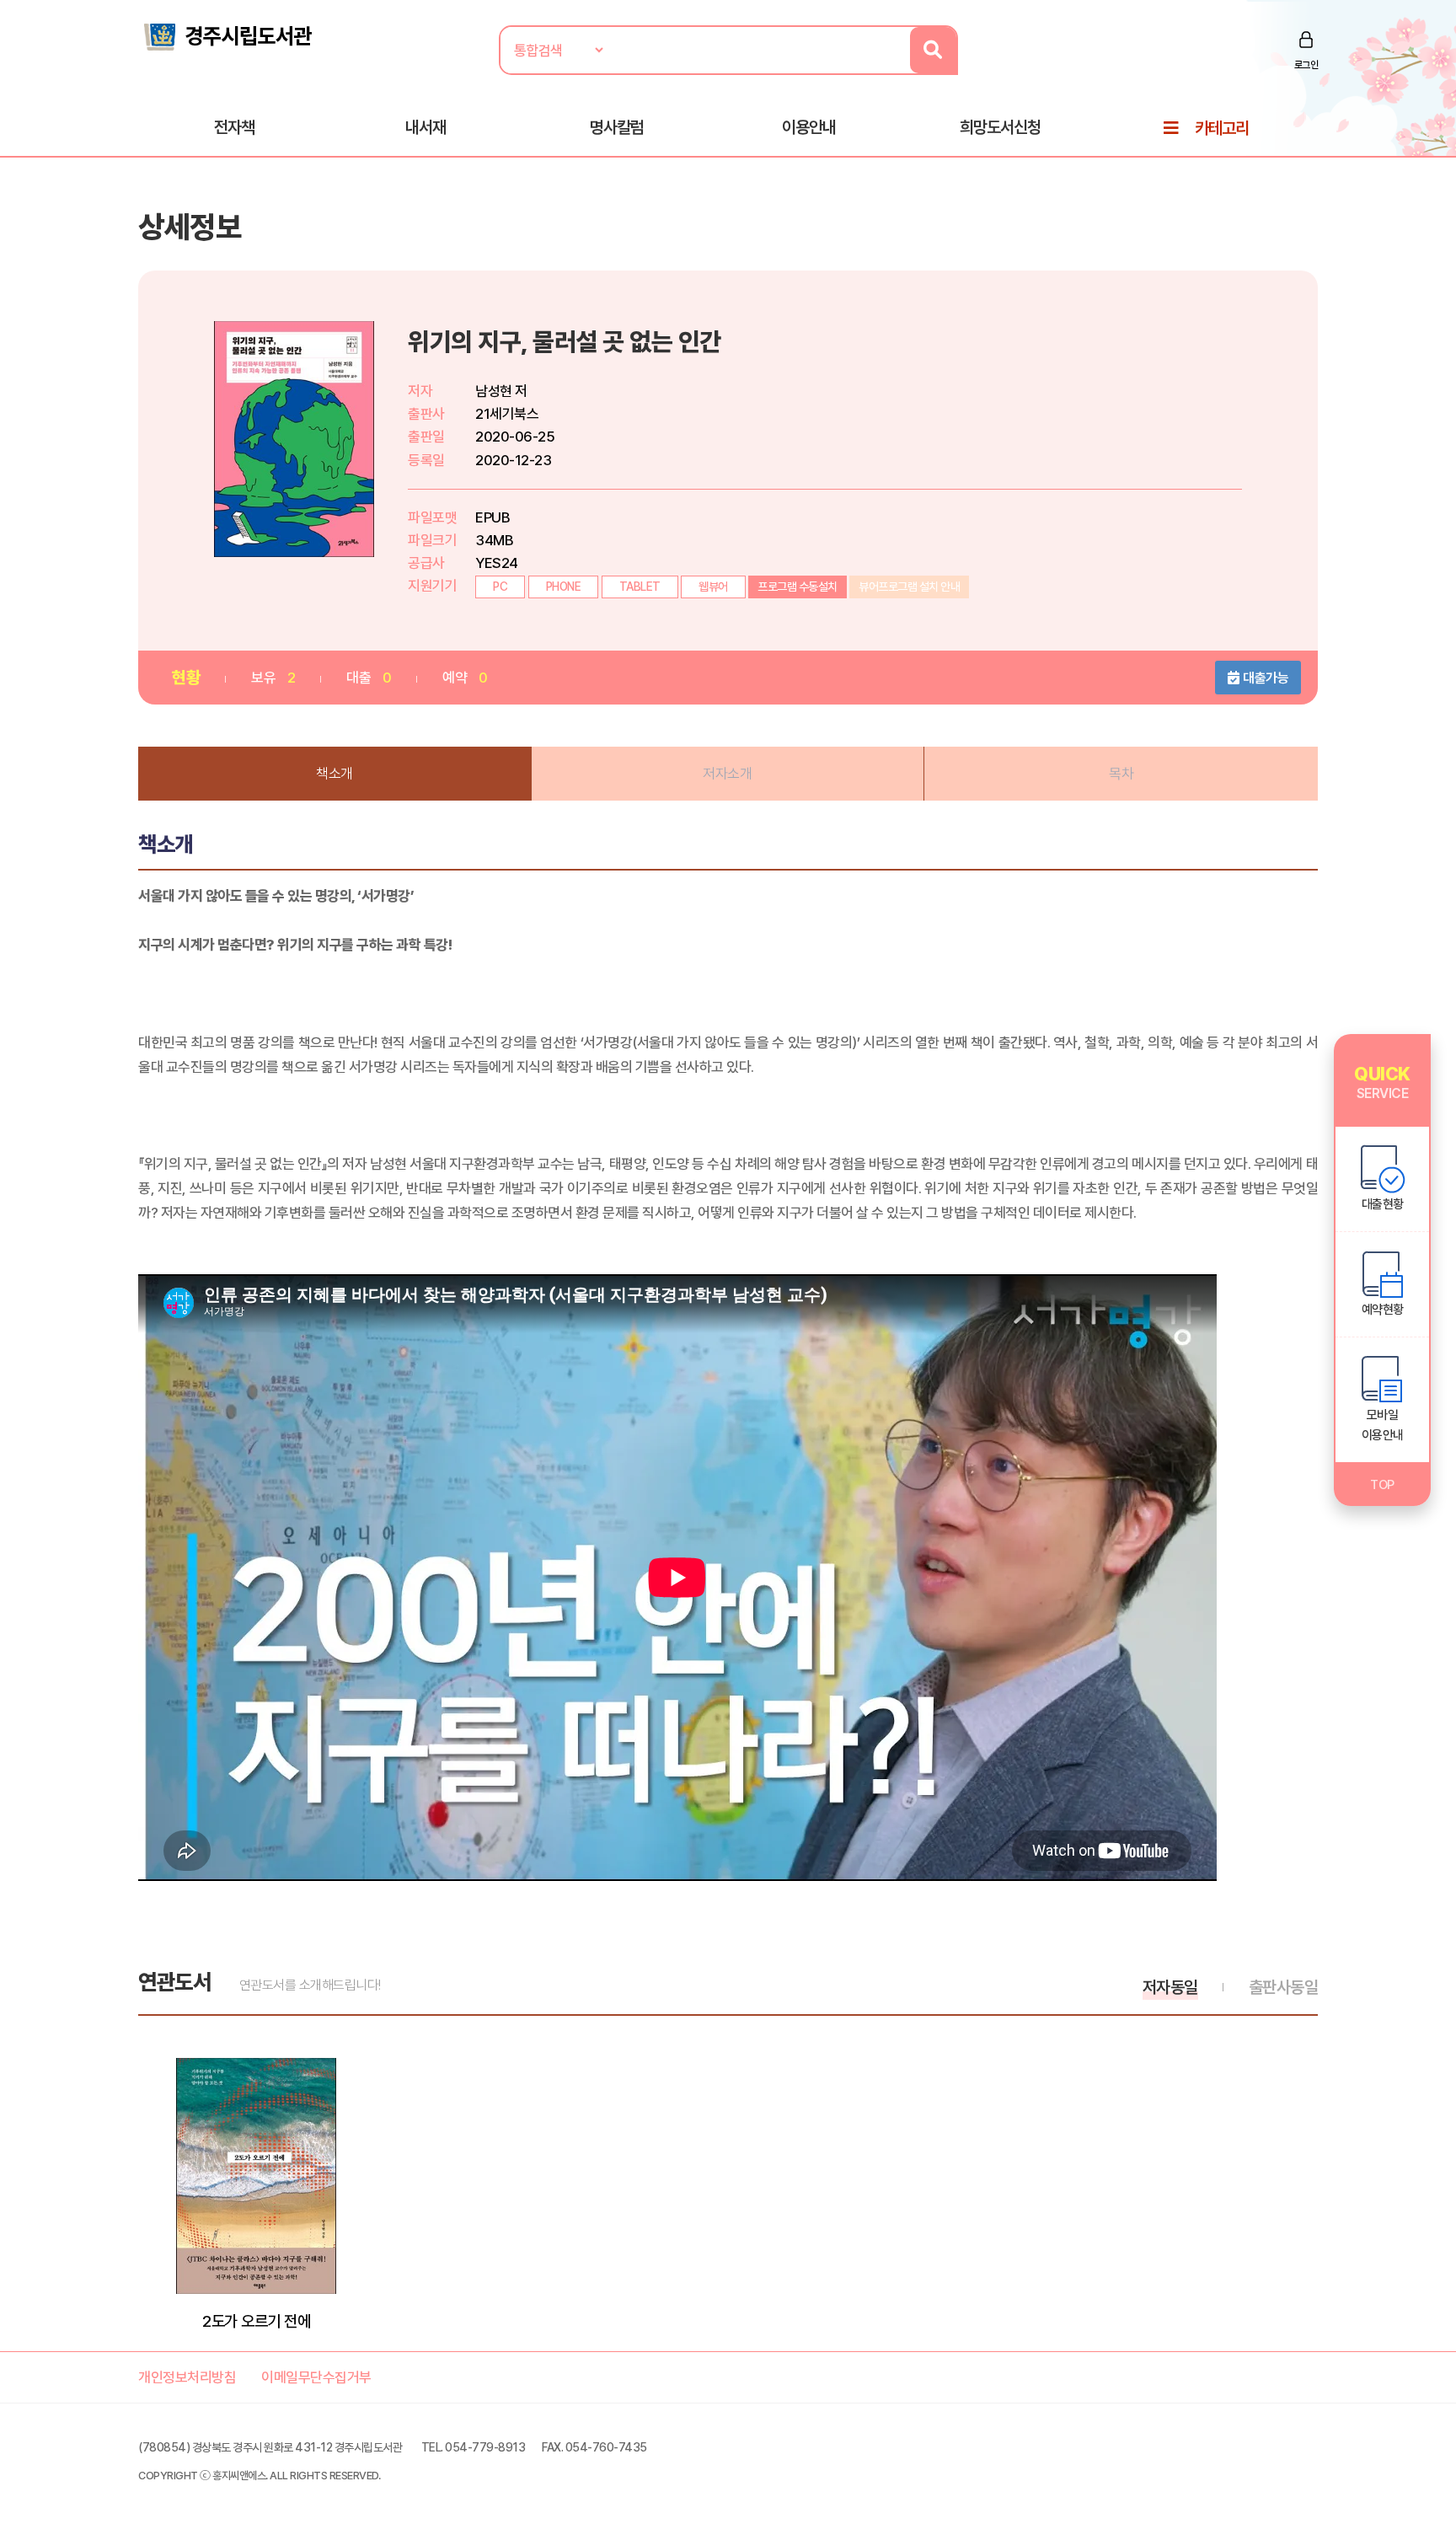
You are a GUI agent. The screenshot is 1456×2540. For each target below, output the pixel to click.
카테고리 (1222, 128)
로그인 (1306, 65)
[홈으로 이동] (227, 35)
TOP (1382, 1485)
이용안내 (809, 127)
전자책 (234, 127)
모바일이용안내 (1383, 1425)
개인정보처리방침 (187, 2377)
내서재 (426, 127)
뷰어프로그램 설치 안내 (909, 587)
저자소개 (727, 774)
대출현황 (1383, 1204)
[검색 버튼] (933, 50)
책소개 (335, 774)
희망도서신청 (1000, 127)
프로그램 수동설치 (798, 587)
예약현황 (1383, 1310)
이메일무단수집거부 (316, 2377)
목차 (1121, 774)
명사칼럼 (617, 127)
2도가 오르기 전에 (256, 2321)
